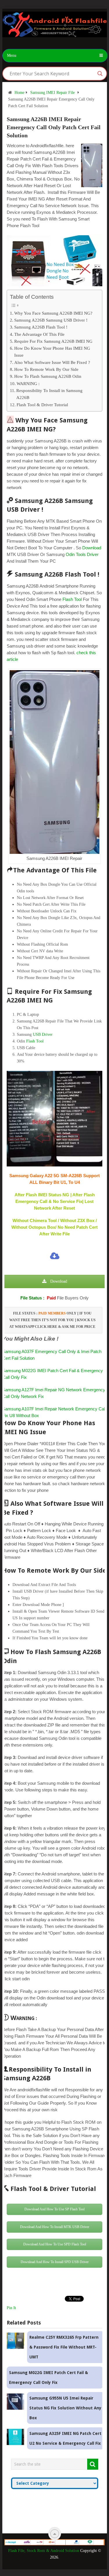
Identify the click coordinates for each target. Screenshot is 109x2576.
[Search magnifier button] (100, 74)
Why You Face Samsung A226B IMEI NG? (53, 313)
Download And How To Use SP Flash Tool (54, 2209)
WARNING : (28, 383)
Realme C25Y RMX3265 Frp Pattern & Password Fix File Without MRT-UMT (64, 2347)
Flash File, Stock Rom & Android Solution (44, 2551)
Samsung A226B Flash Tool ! (41, 327)
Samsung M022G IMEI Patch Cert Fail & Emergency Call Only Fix (49, 2378)
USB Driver (43, 1034)
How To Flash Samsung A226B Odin (48, 376)
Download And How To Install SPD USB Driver (55, 2262)
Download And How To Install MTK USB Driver (55, 2227)
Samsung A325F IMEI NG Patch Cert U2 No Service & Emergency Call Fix (65, 2438)
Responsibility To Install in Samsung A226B (49, 394)
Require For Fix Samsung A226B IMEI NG (53, 341)
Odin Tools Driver (82, 554)
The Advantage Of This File (39, 334)
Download (92, 548)
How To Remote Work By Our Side (46, 369)
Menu (12, 55)
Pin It (11, 2308)
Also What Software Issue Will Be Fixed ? (52, 362)
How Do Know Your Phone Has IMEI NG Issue (52, 352)
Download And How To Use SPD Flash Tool (55, 2244)
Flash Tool (72, 599)
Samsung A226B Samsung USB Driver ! (51, 320)
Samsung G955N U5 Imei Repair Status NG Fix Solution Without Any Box (65, 2408)
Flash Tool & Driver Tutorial (42, 405)
